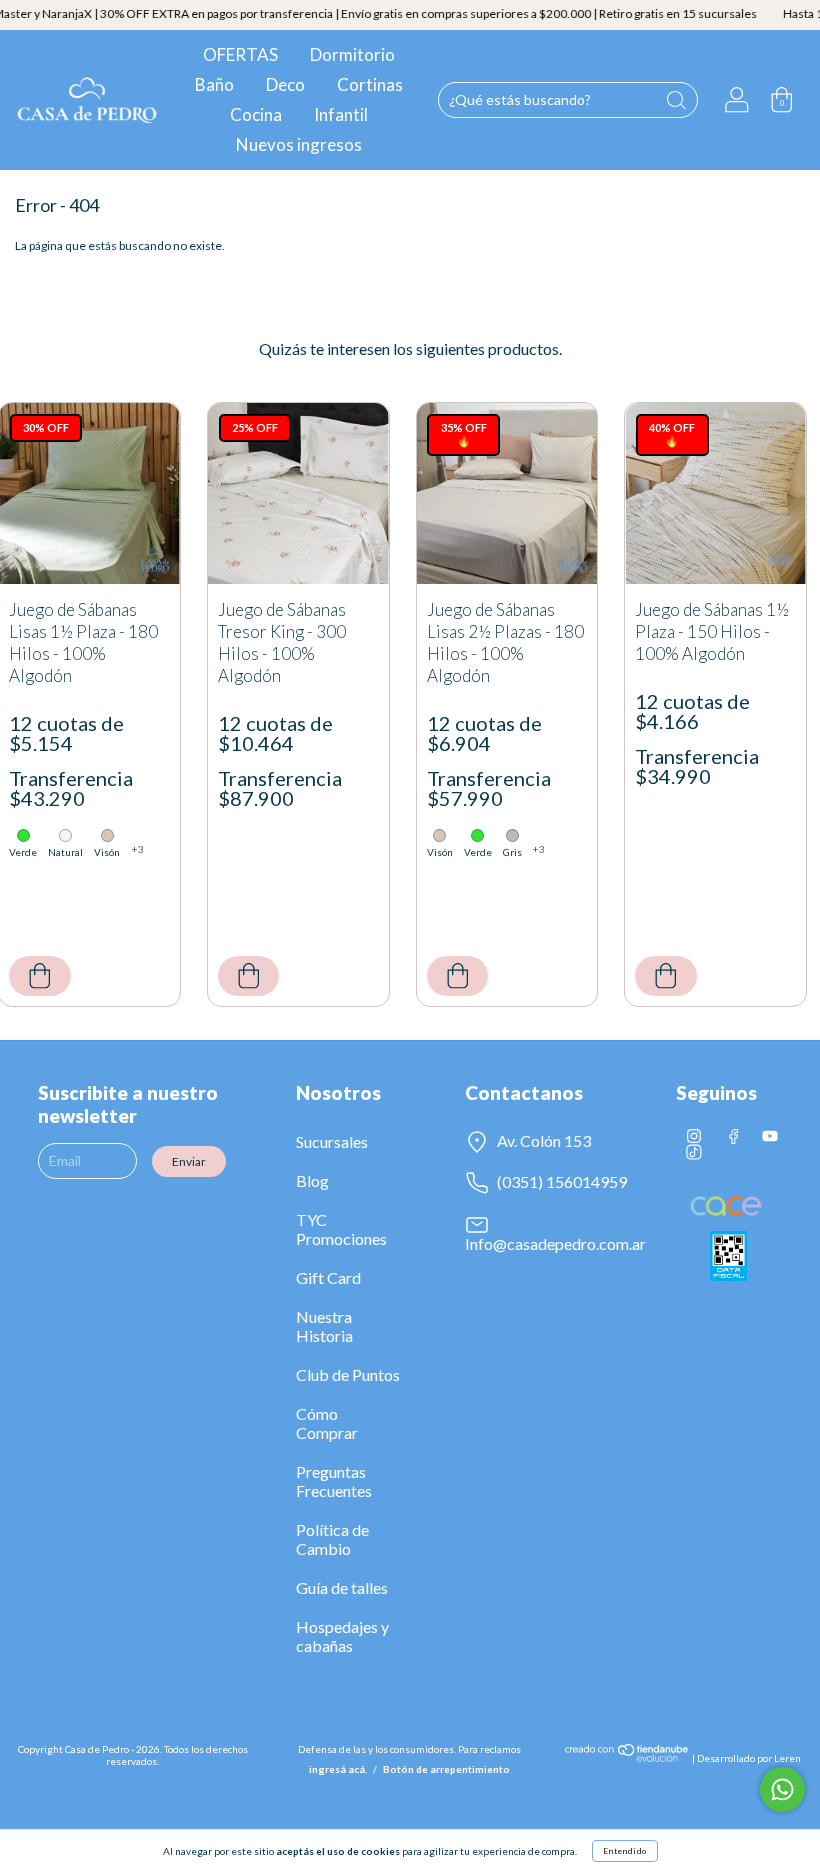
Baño (214, 84)
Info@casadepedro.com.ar (555, 1243)
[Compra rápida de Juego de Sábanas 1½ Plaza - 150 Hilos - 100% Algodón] (666, 976)
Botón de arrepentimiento (446, 1769)
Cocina (256, 114)
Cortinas (370, 84)
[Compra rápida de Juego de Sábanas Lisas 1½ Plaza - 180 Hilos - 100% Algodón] (40, 976)
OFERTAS (240, 54)
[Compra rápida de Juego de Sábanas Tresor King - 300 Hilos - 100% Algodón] (249, 976)
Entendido (625, 1851)
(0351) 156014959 (560, 1181)
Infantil (341, 114)
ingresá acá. (338, 1769)
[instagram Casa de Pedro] (695, 1135)
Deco (285, 84)
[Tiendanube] (627, 1758)
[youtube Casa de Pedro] (770, 1135)
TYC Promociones (341, 1229)
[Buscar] (676, 100)
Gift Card (328, 1277)
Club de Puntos (348, 1374)
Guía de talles (342, 1587)
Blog (312, 1180)
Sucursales (332, 1141)
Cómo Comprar (327, 1423)
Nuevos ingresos (299, 144)
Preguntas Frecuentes (334, 1481)
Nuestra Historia (324, 1326)
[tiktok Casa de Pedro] (694, 1151)
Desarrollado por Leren (749, 1758)
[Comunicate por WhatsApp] (782, 1789)
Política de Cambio (332, 1539)
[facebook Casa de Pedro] (733, 1135)
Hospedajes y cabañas (342, 1636)
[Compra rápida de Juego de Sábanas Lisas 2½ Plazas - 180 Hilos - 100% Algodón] (458, 976)
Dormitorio (352, 54)
